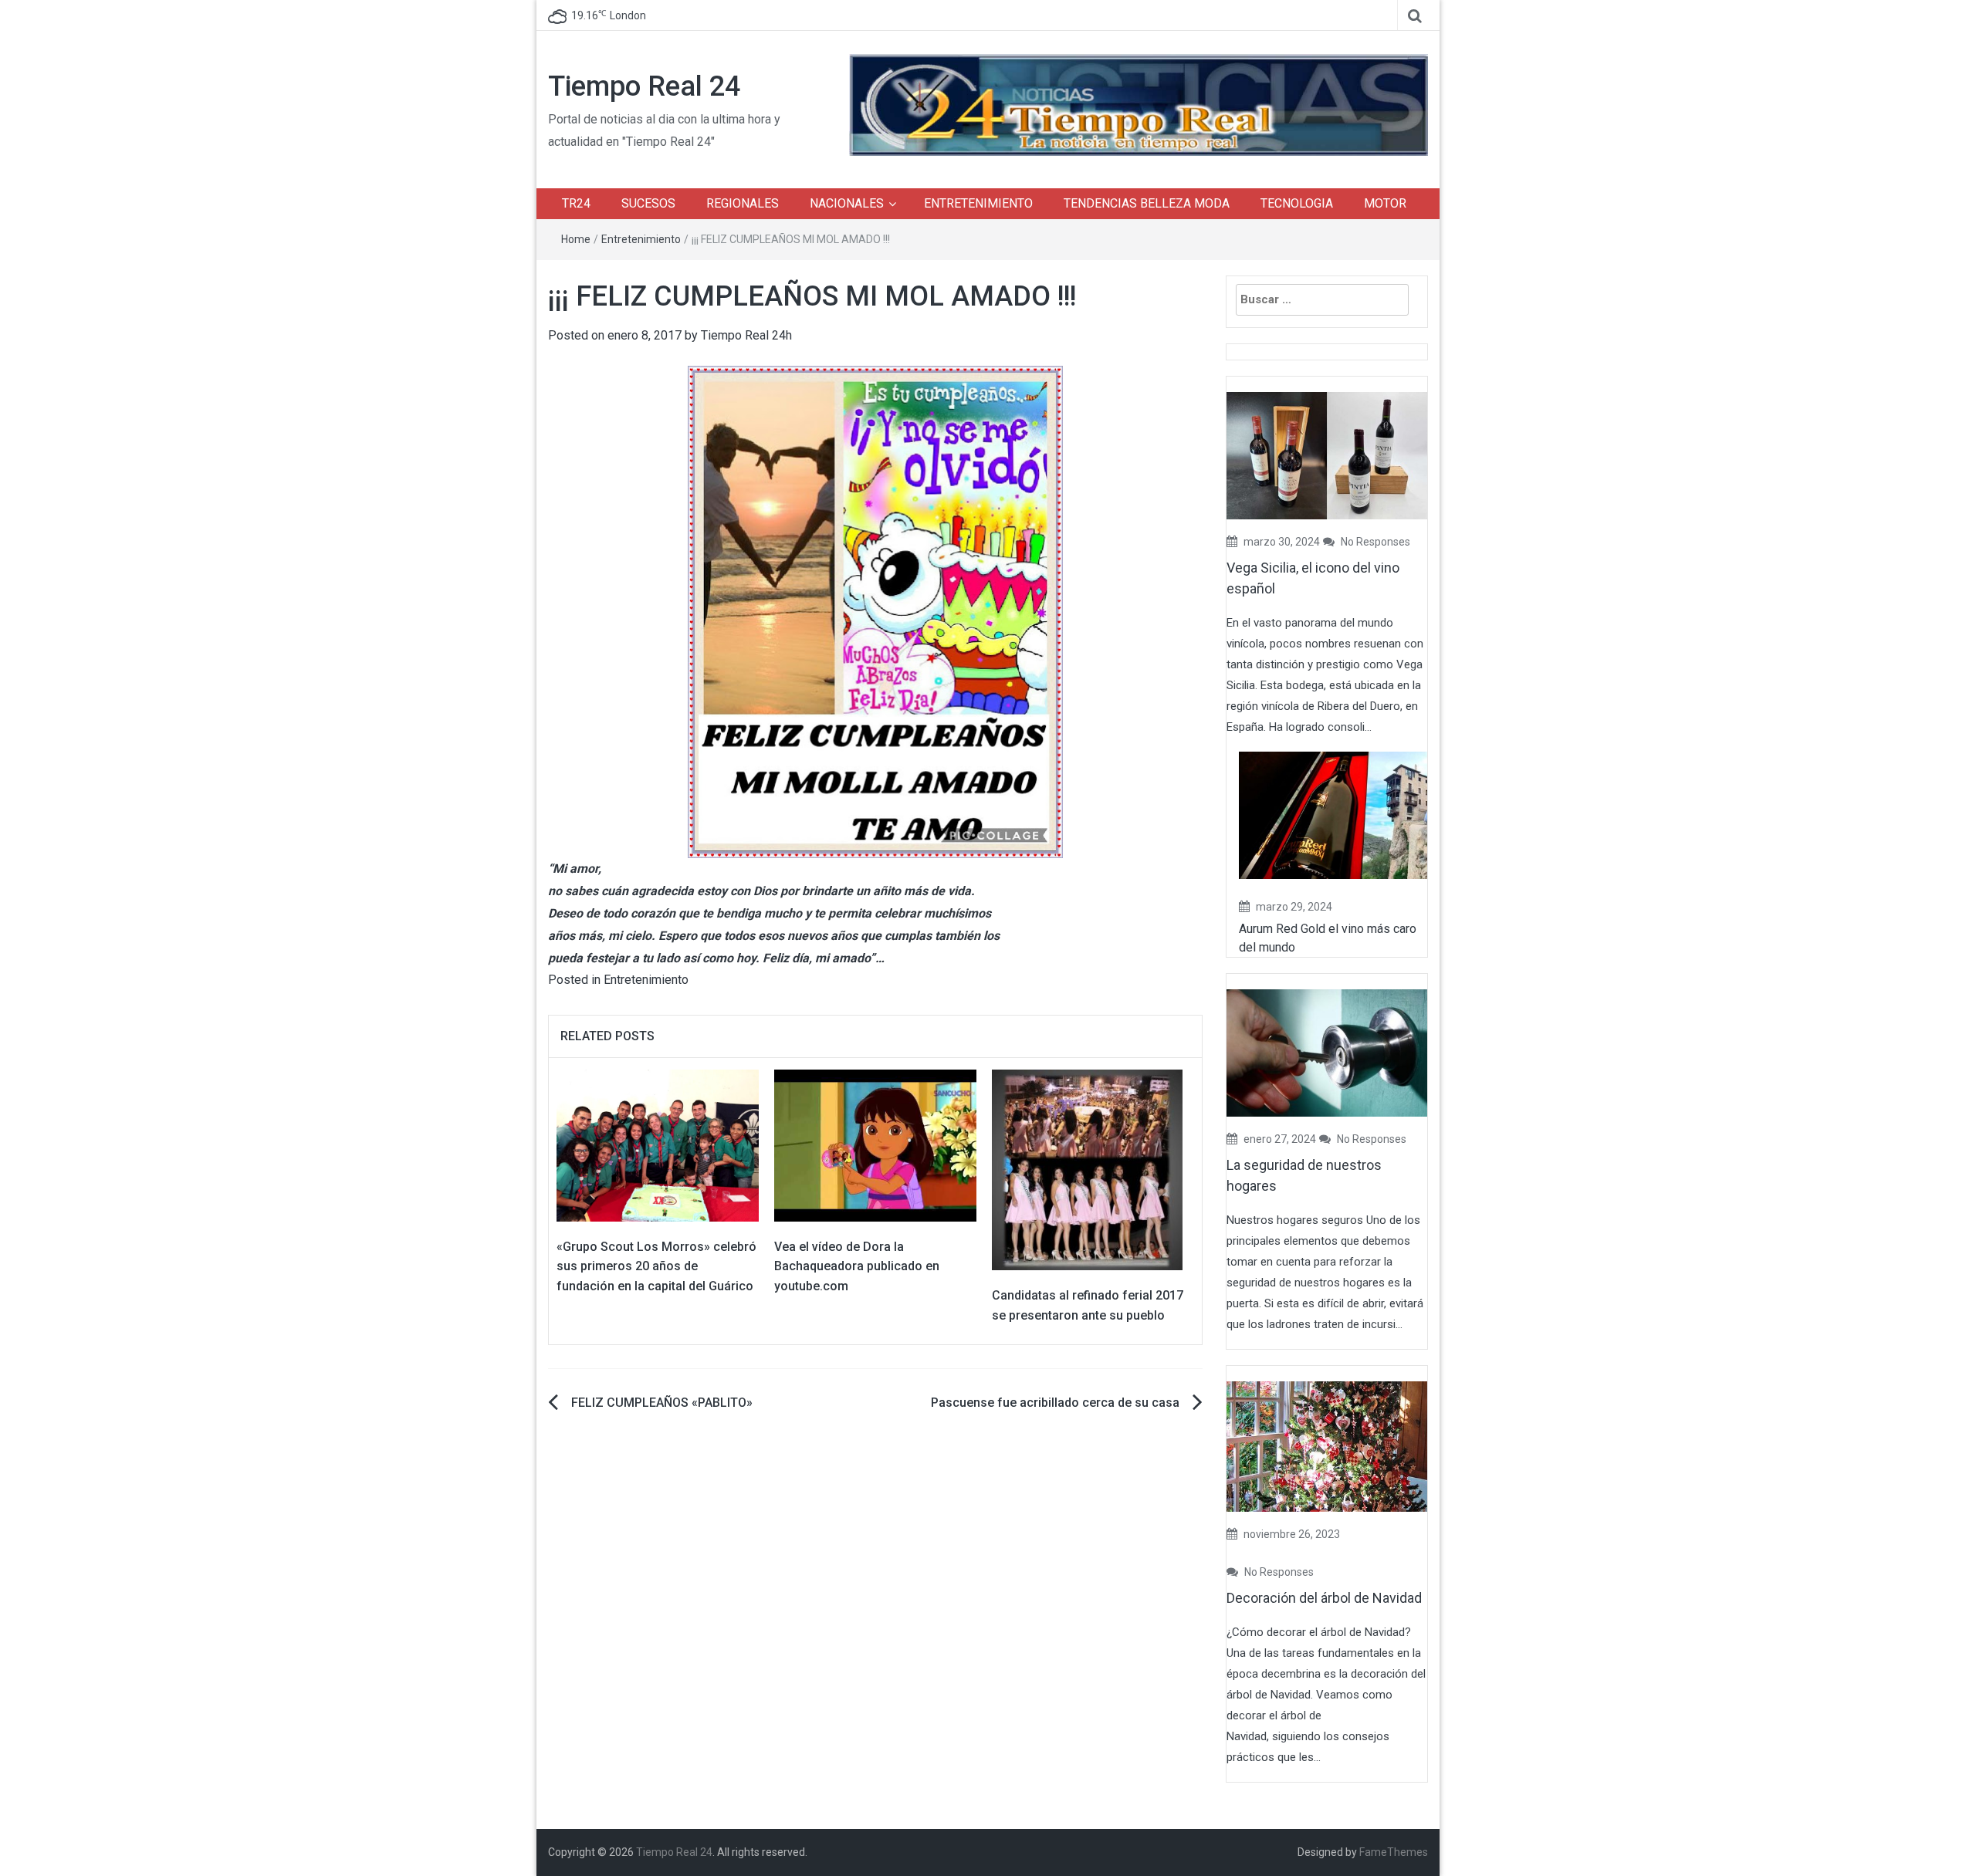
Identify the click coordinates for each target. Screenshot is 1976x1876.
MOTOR (1385, 203)
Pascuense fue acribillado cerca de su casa (1055, 1403)
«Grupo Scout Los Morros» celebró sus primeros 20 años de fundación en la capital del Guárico (656, 1266)
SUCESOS (648, 203)
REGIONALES (743, 203)
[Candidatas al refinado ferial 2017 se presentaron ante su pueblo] (1087, 1169)
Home (576, 239)
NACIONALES (847, 203)
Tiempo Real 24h (746, 335)
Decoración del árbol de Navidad (1324, 1598)
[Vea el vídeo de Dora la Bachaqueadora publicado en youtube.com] (875, 1145)
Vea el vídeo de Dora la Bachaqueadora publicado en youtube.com (857, 1266)
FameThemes (1394, 1852)
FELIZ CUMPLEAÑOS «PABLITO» (662, 1403)
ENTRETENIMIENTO (978, 203)
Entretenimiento (641, 239)
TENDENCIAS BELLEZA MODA (1147, 203)
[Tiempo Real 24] (1139, 104)
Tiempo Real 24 (644, 86)
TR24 (576, 203)
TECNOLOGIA (1297, 203)
